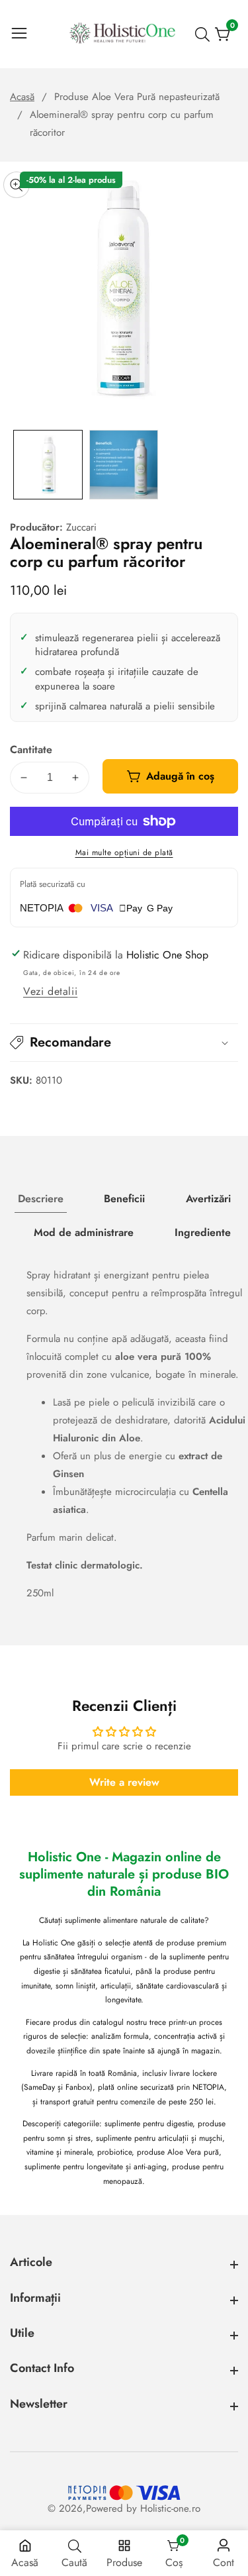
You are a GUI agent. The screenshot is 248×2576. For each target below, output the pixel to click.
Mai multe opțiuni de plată (124, 852)
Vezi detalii (50, 991)
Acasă (22, 97)
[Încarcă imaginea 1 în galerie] (48, 465)
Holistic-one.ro (170, 2509)
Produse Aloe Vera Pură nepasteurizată (137, 97)
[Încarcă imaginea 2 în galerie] (124, 465)
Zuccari (81, 528)
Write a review (124, 1782)
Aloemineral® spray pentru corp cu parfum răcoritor (122, 124)
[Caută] (205, 34)
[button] (124, 1043)
